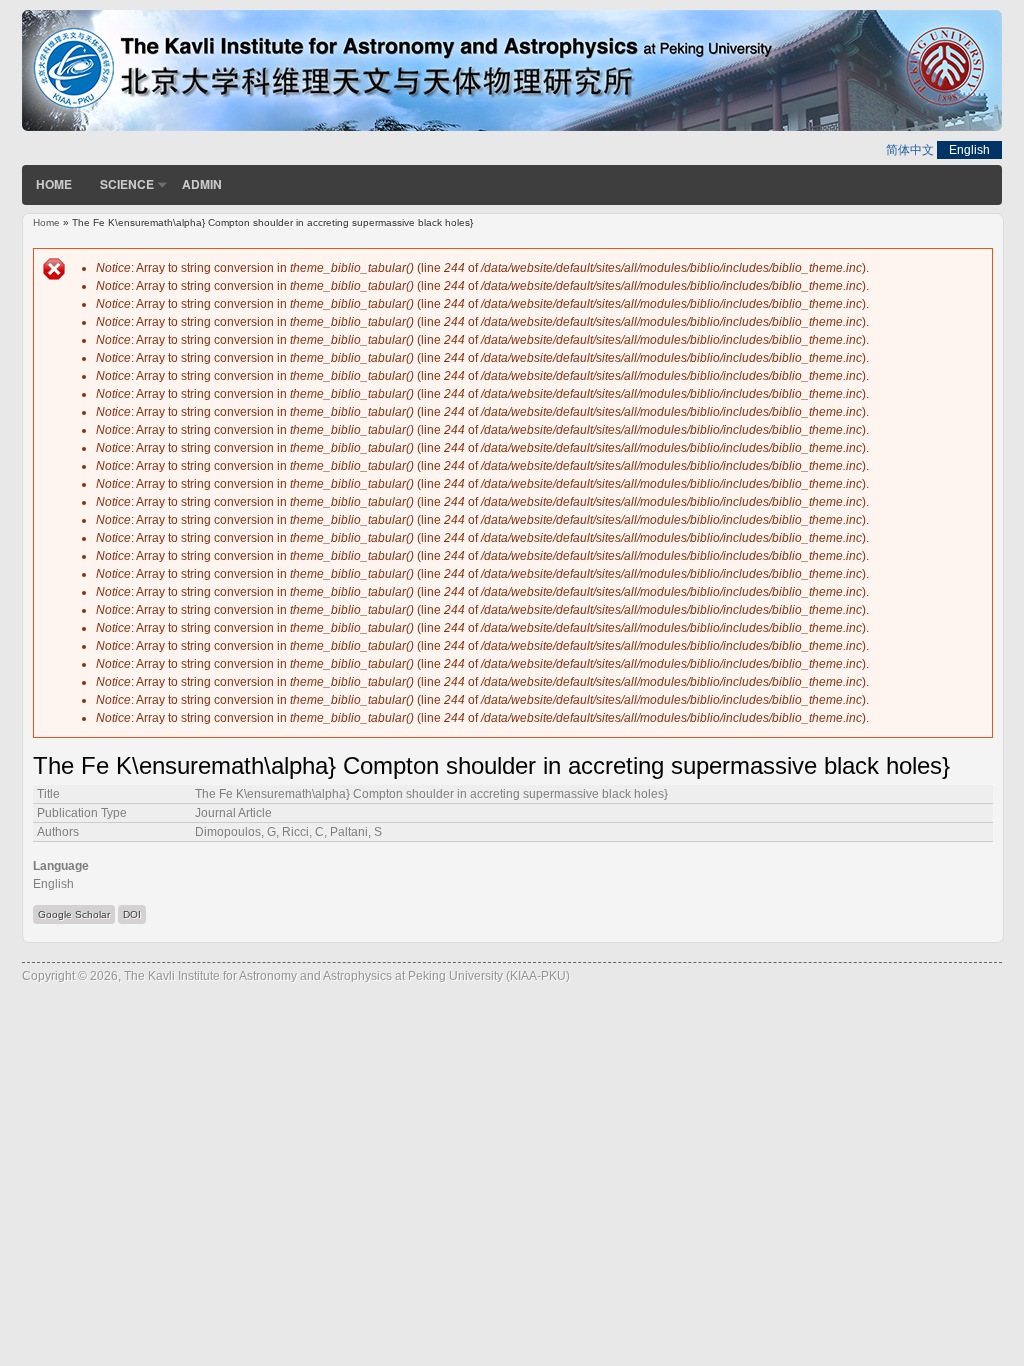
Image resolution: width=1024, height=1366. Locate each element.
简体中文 (910, 150)
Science (127, 184)
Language (61, 866)
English (969, 150)
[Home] (512, 127)
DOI (132, 914)
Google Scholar (74, 914)
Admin (202, 184)
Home (54, 184)
